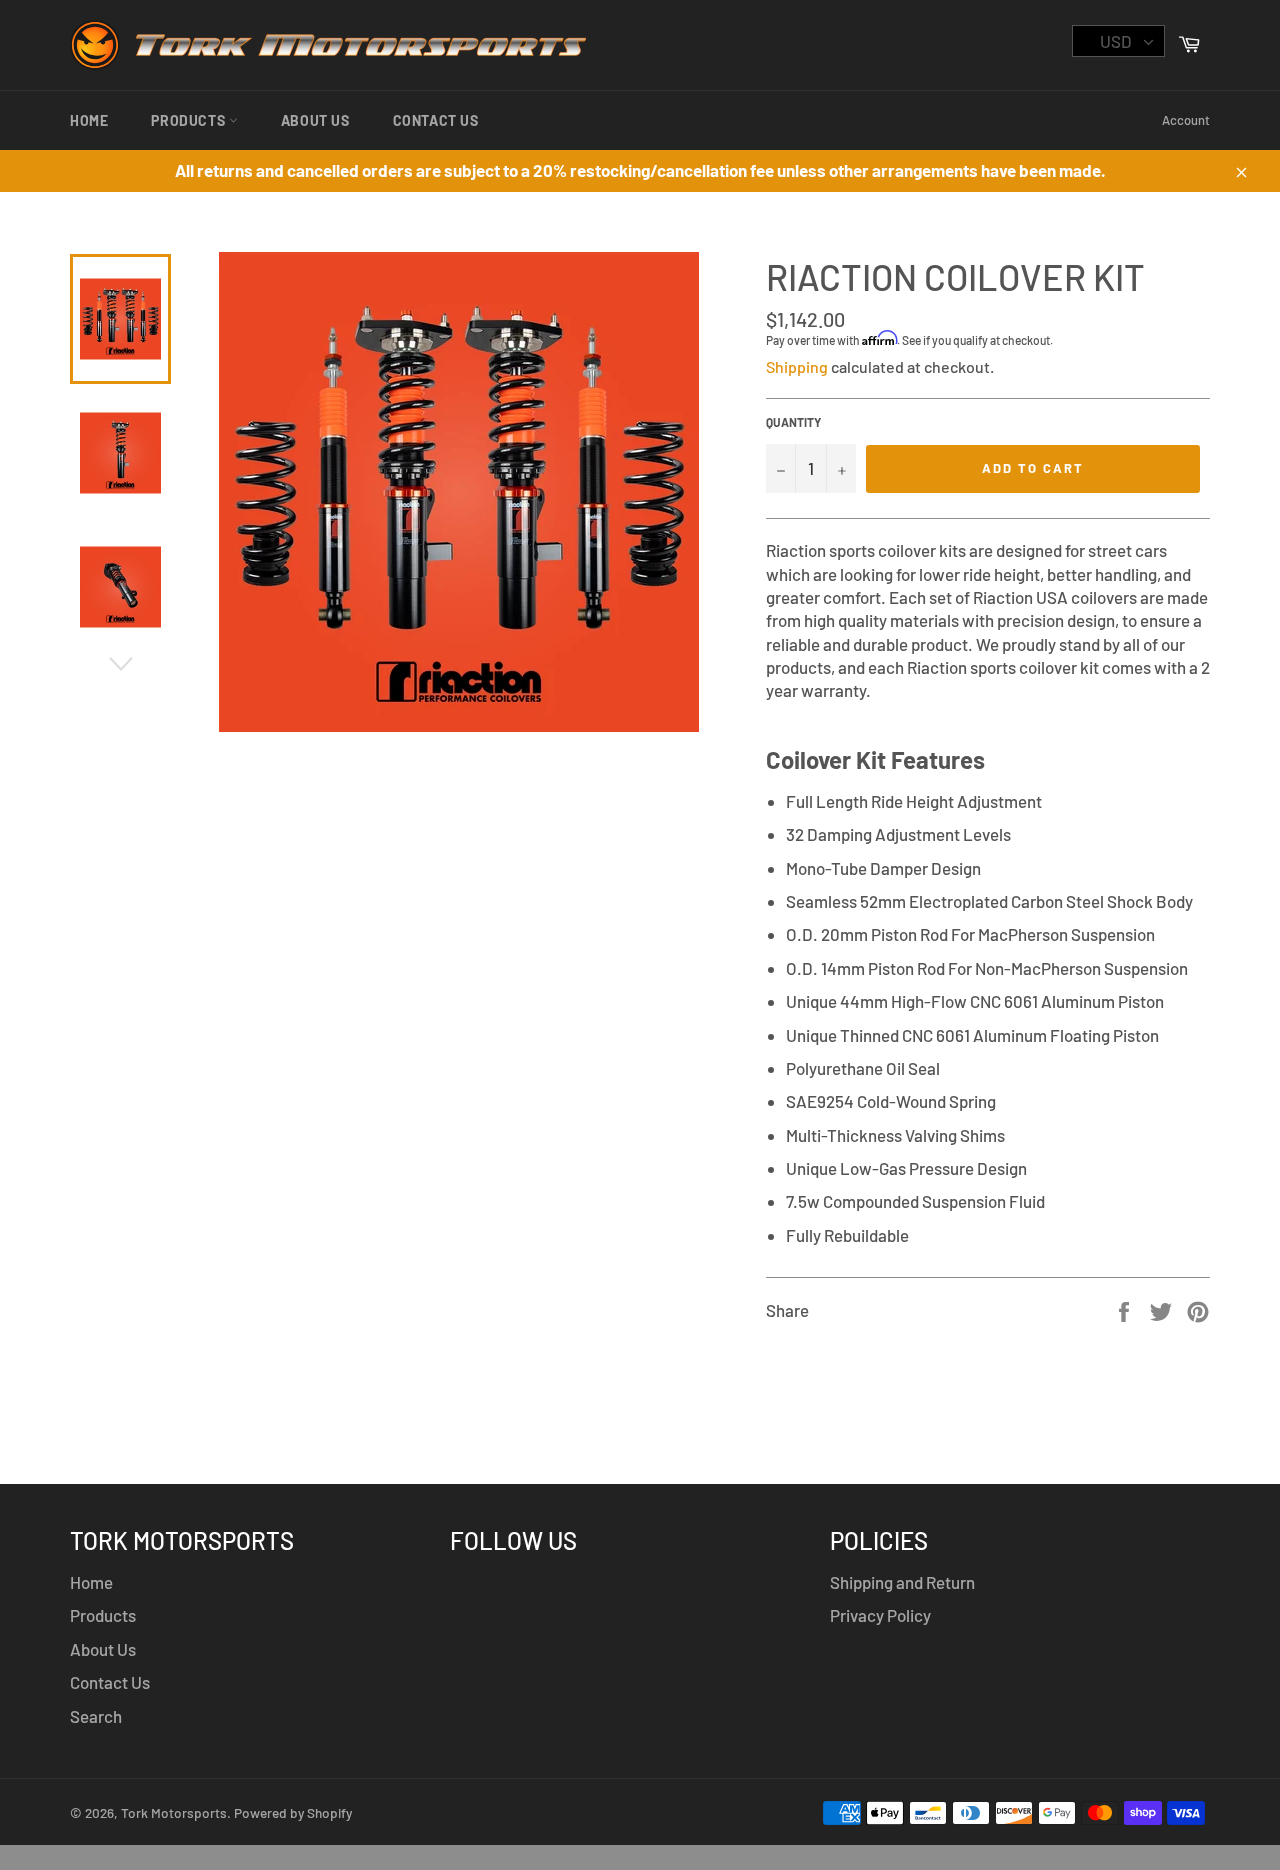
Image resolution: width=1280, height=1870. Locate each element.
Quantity (793, 422)
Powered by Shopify (293, 1812)
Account (1186, 120)
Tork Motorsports (174, 1812)
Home (89, 120)
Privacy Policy (880, 1615)
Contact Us (436, 120)
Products (189, 120)
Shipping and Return (902, 1582)
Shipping (797, 366)
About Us (315, 120)
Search (96, 1716)
